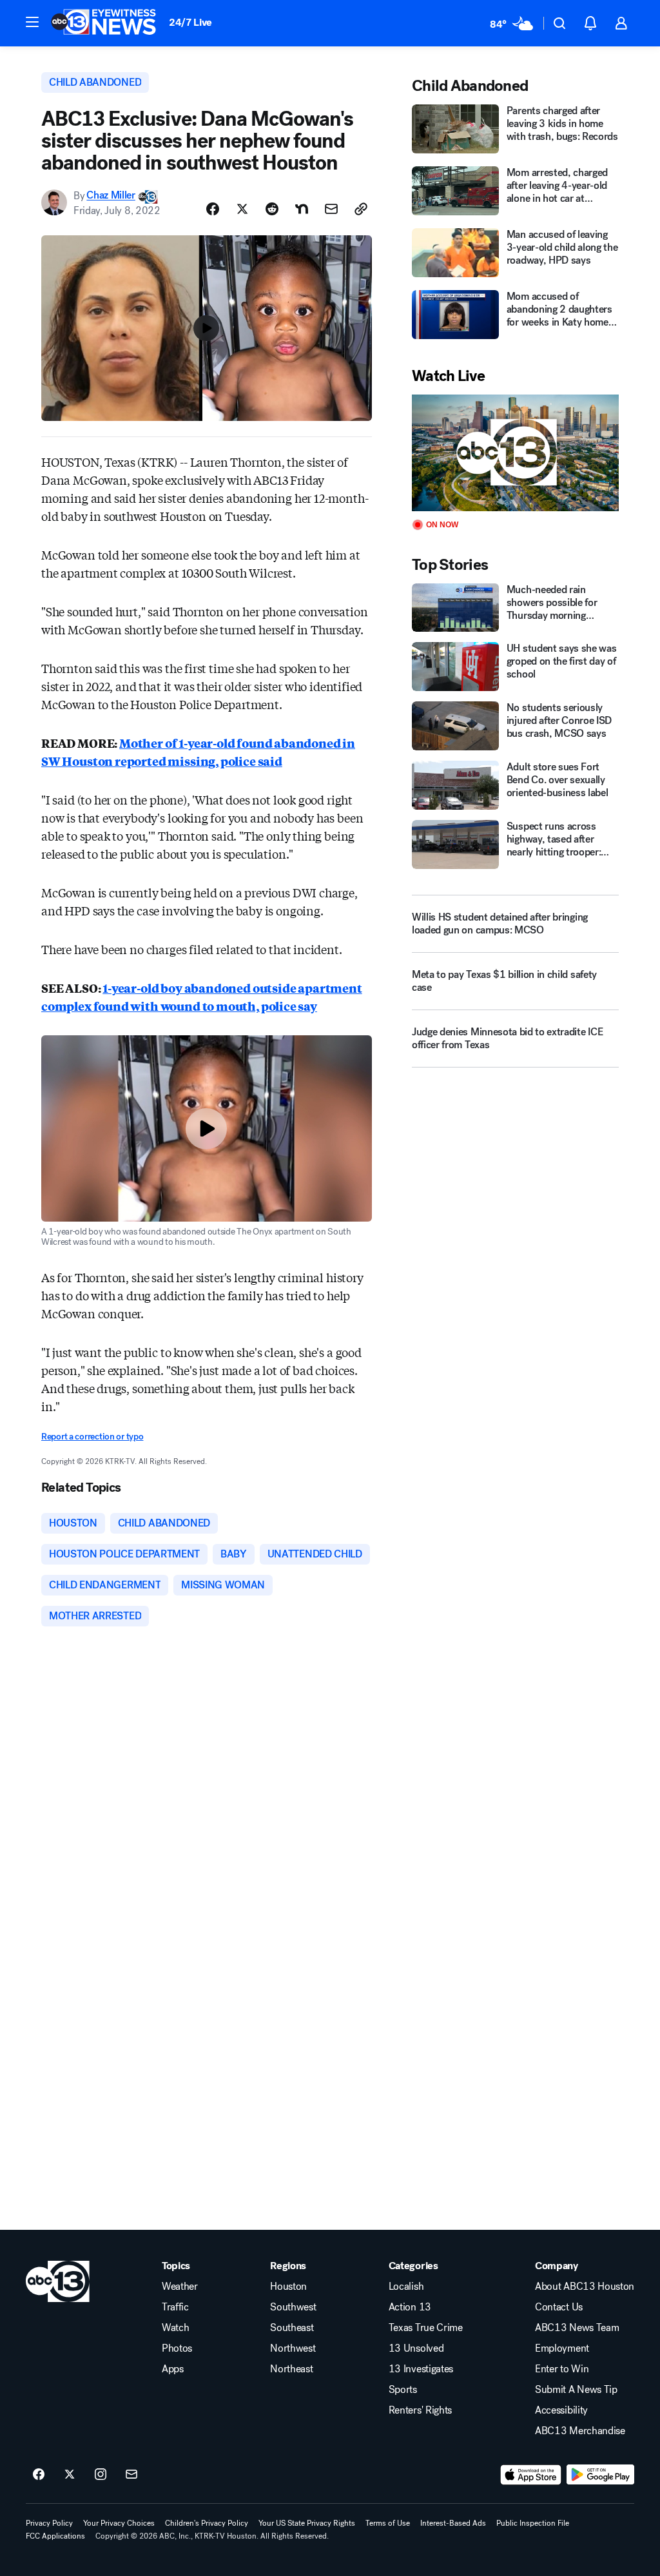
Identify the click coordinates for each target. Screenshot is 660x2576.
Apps (173, 2369)
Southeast (292, 2328)
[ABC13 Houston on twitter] (70, 2475)
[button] (32, 22)
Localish (406, 2287)
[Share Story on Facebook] (213, 209)
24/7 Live (190, 22)
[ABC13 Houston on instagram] (101, 2475)
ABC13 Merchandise (580, 2431)
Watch (175, 2328)
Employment (562, 2348)
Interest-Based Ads (453, 2523)
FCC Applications (55, 2536)
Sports (403, 2390)
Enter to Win (562, 2369)
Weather (180, 2287)
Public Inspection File (533, 2523)
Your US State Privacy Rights (307, 2523)
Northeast (291, 2369)
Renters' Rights (420, 2410)
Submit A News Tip (576, 2390)
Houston (288, 2287)
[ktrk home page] (58, 2281)
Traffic (175, 2307)
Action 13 (410, 2307)
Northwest (293, 2348)
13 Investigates (421, 2369)
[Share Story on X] (242, 209)
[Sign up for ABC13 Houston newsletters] (131, 2475)
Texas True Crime (426, 2328)
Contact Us (559, 2307)
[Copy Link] (361, 209)
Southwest (293, 2307)
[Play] (515, 453)
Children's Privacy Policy (207, 2523)
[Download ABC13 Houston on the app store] (531, 2475)
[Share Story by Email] (331, 209)
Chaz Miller (111, 196)
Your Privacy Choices (119, 2523)
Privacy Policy (49, 2523)
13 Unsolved (416, 2348)
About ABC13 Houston (585, 2287)
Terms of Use (388, 2523)
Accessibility (561, 2410)
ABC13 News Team (577, 2328)
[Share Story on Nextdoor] (302, 209)
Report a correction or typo (92, 1437)
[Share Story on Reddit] (272, 209)
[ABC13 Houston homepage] (103, 23)
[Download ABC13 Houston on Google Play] (600, 2475)
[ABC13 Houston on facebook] (39, 2475)
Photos (177, 2348)
